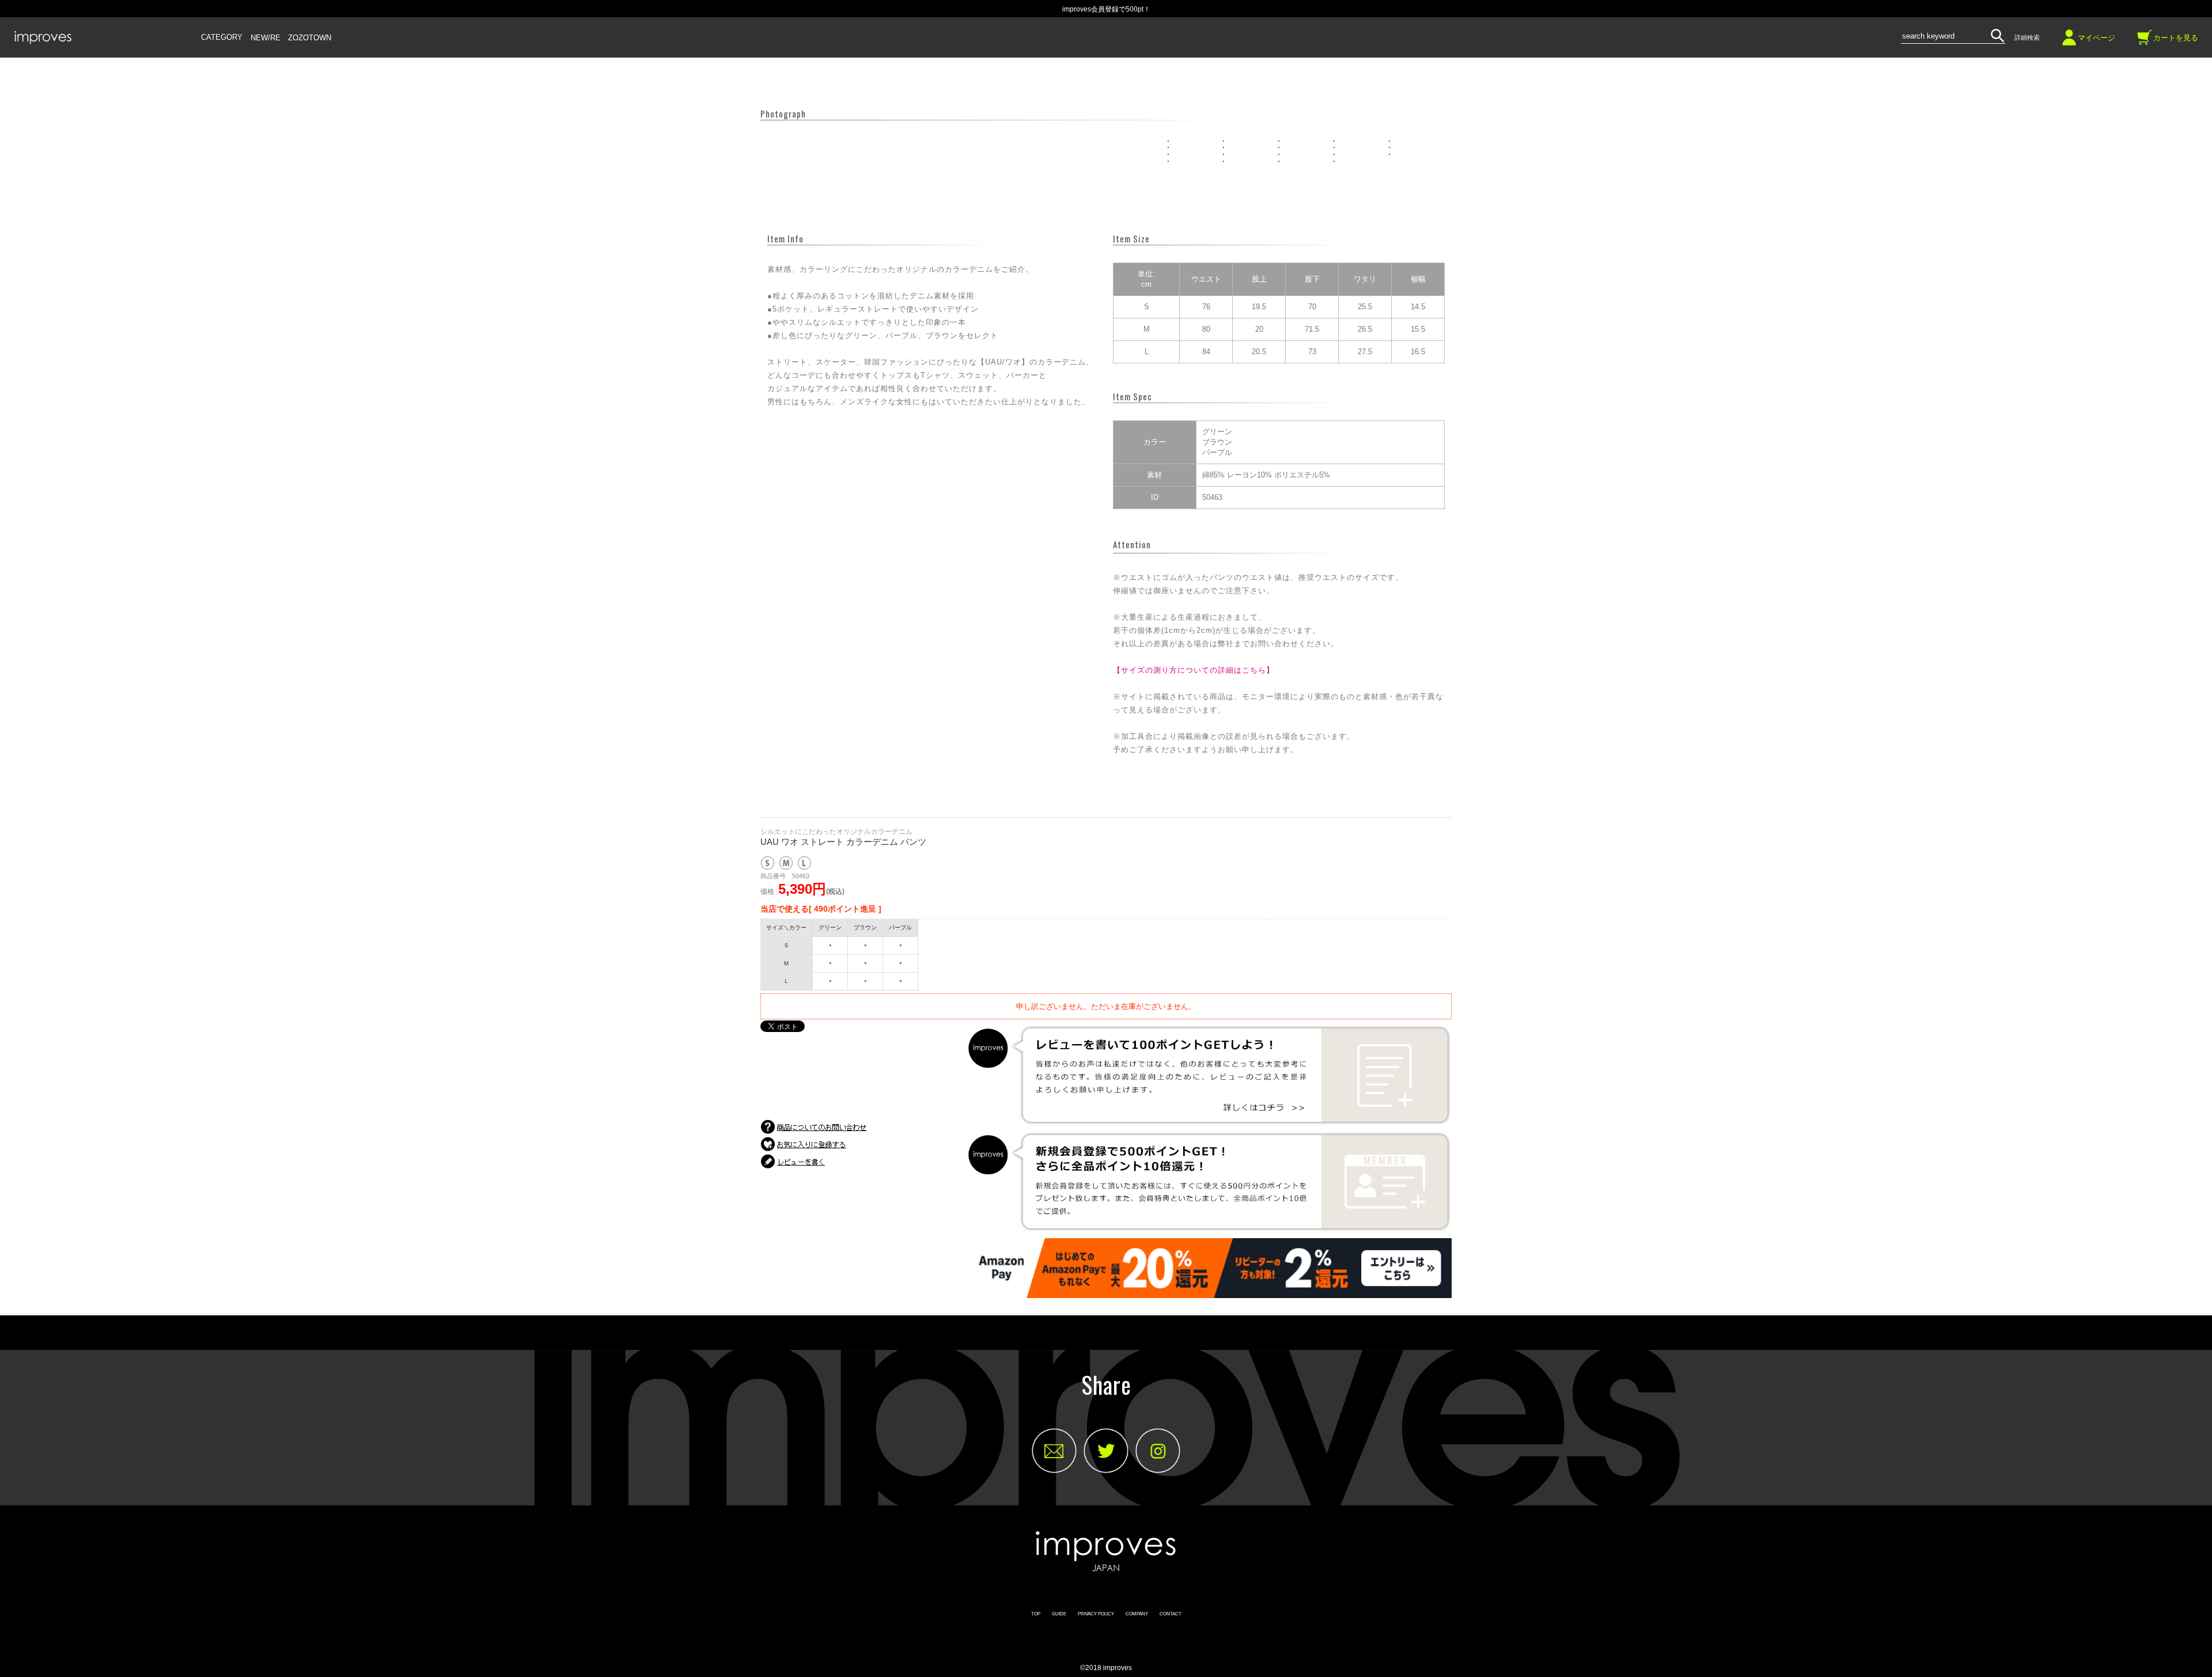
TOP (1036, 1614)
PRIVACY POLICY (1096, 1614)
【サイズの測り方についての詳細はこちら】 (1194, 670)
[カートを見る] (2145, 42)
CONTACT (1171, 1614)
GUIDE (1059, 1614)
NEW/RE (266, 38)
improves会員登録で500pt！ (1106, 9)
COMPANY (1137, 1614)
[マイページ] (2069, 42)
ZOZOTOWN (310, 38)
